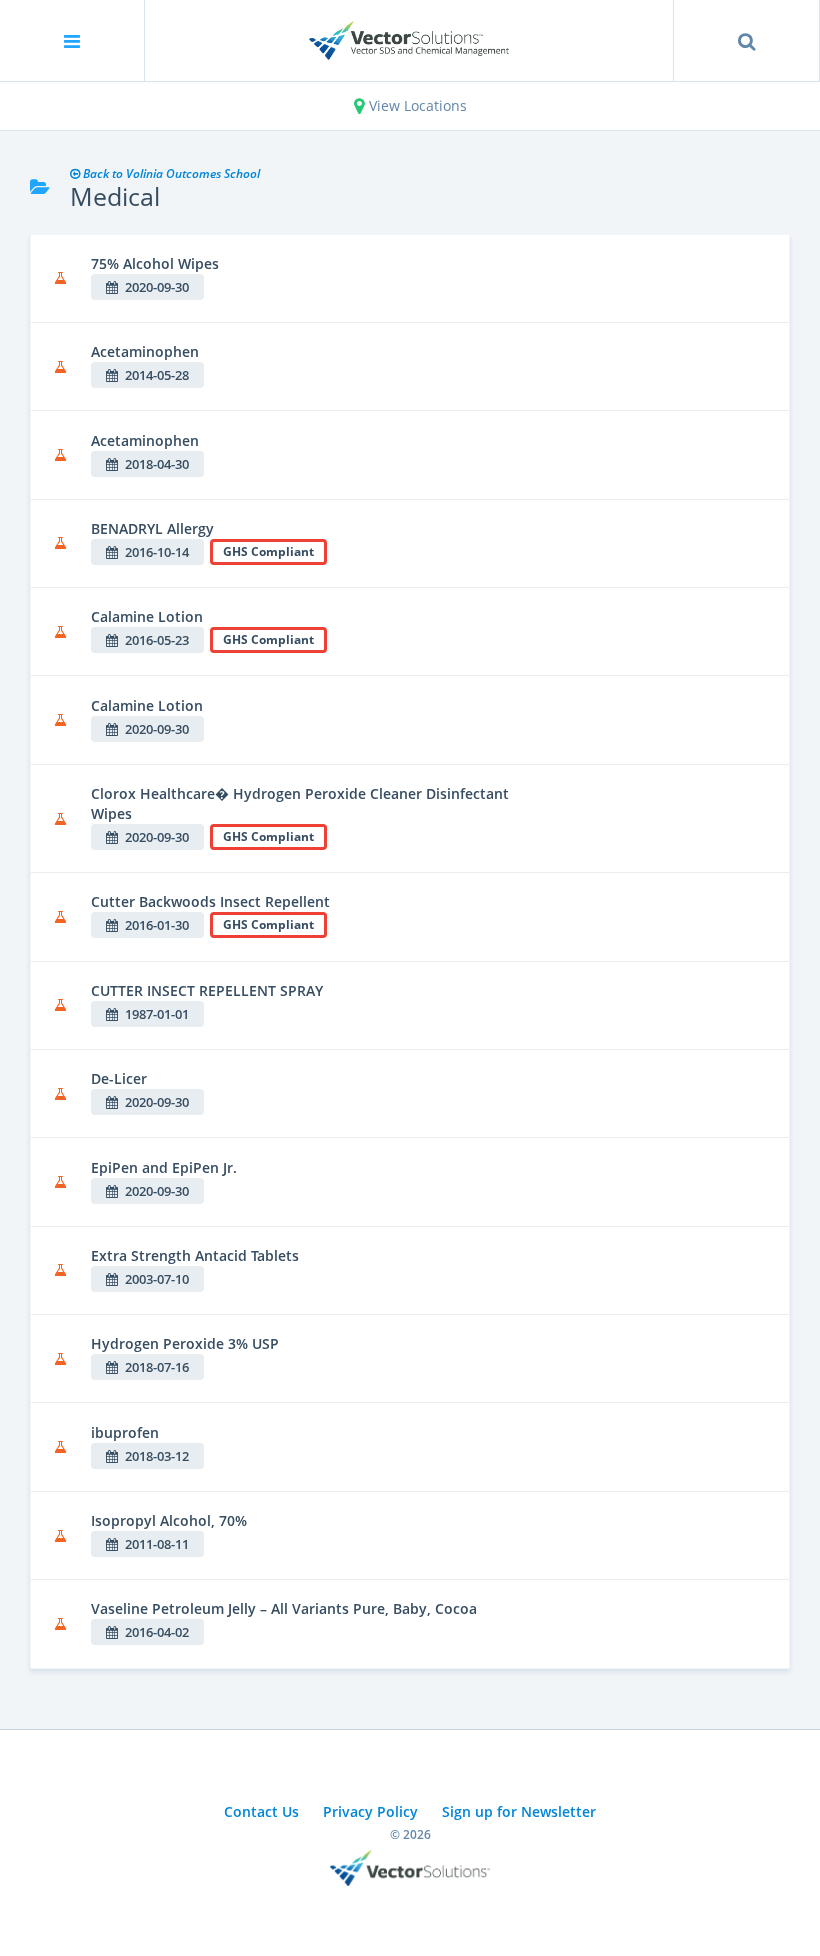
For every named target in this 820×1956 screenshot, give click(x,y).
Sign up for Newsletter (519, 1811)
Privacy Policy (370, 1811)
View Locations (416, 105)
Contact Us (261, 1811)
